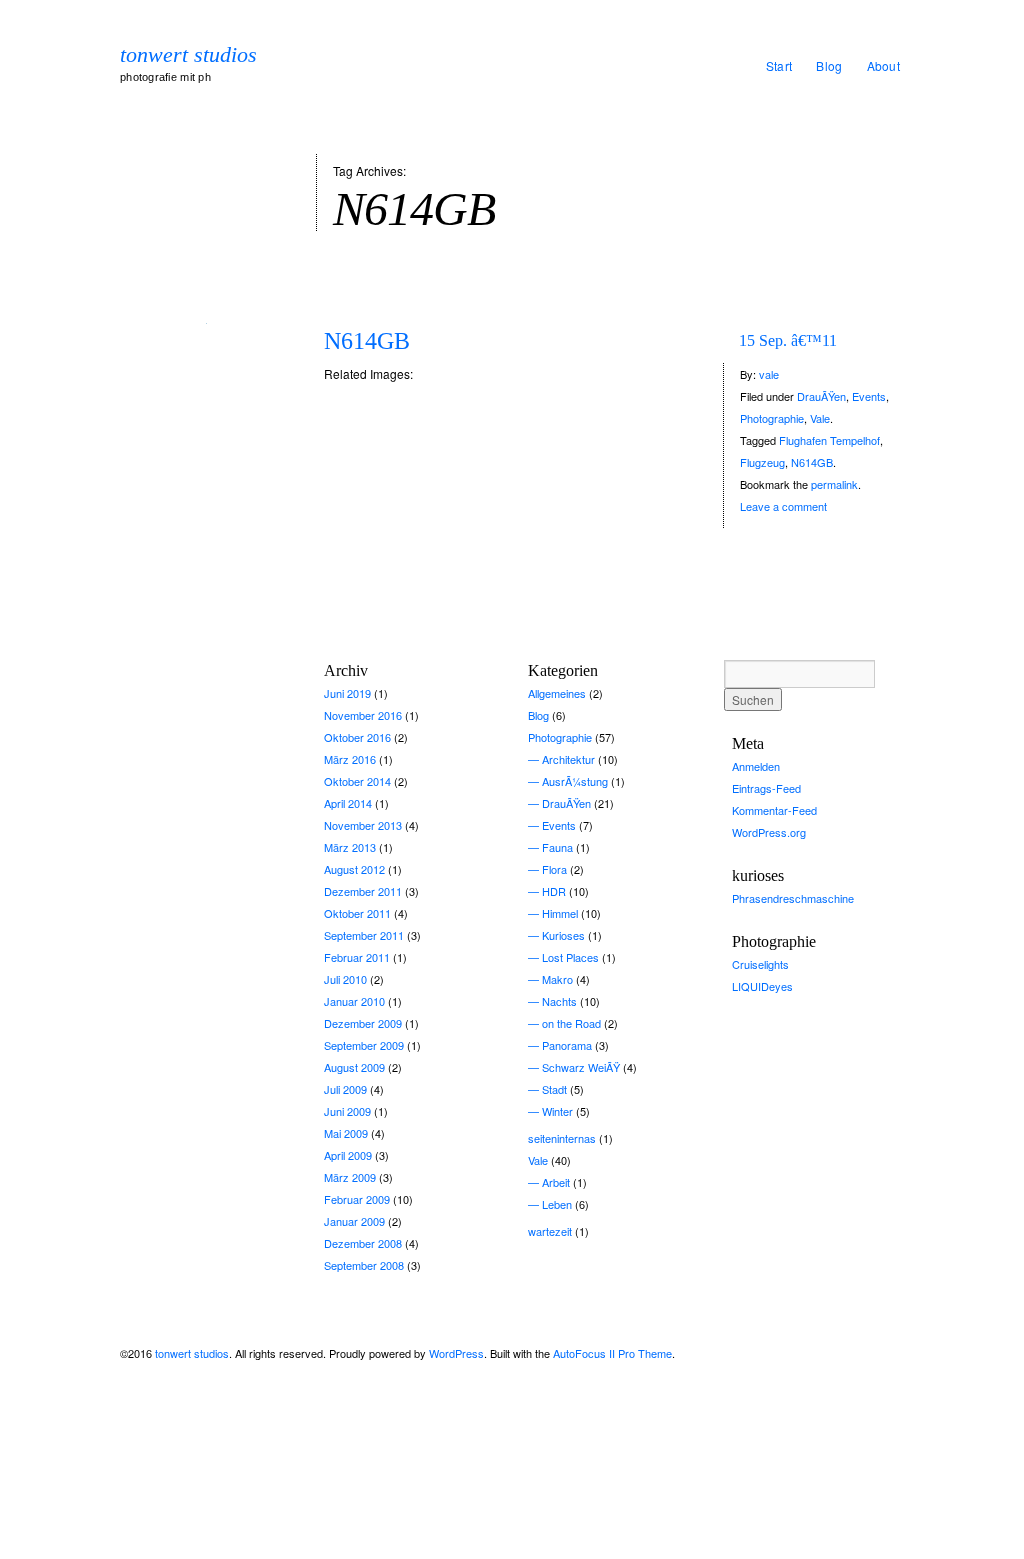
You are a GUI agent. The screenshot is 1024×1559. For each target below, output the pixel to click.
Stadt (554, 1089)
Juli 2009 (345, 1089)
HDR (554, 891)
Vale (820, 418)
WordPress (456, 1353)
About (884, 65)
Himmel (560, 913)
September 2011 (364, 935)
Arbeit (556, 1182)
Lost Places (570, 957)
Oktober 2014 (357, 781)
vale (769, 374)
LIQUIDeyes (762, 986)
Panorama (567, 1045)
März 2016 (350, 759)
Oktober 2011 (357, 913)
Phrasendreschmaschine (793, 898)
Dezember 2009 (363, 1023)
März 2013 (350, 847)
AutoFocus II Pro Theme (612, 1353)
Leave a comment (783, 506)
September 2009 (364, 1045)
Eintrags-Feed (766, 788)
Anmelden (756, 766)
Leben (557, 1204)
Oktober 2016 (357, 737)
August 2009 (354, 1067)
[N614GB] (206, 321)
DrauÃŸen (821, 396)
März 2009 (350, 1177)
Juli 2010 (345, 979)
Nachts (559, 1001)
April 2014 (348, 803)
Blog (829, 65)
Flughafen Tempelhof (829, 440)
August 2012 (354, 869)
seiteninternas (562, 1138)
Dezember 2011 (363, 891)
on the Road (571, 1023)
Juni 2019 (347, 693)
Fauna (557, 847)
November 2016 (363, 715)
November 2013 (363, 825)
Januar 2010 (354, 1001)
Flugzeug (762, 462)
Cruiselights (760, 964)
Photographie (772, 418)
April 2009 (348, 1155)
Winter (557, 1111)
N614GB (367, 341)
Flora (554, 869)
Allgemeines (557, 693)
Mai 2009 (346, 1133)
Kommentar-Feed (774, 810)
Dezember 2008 (363, 1243)
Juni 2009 (347, 1111)
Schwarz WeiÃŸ (581, 1067)
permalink (834, 484)
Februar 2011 (357, 957)
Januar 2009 (354, 1221)
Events (869, 396)
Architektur (568, 759)
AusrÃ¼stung (575, 781)
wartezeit (550, 1231)
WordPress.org (769, 832)
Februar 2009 (357, 1199)
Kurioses (563, 935)
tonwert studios (188, 55)
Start (779, 65)
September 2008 (364, 1265)
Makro (557, 979)
